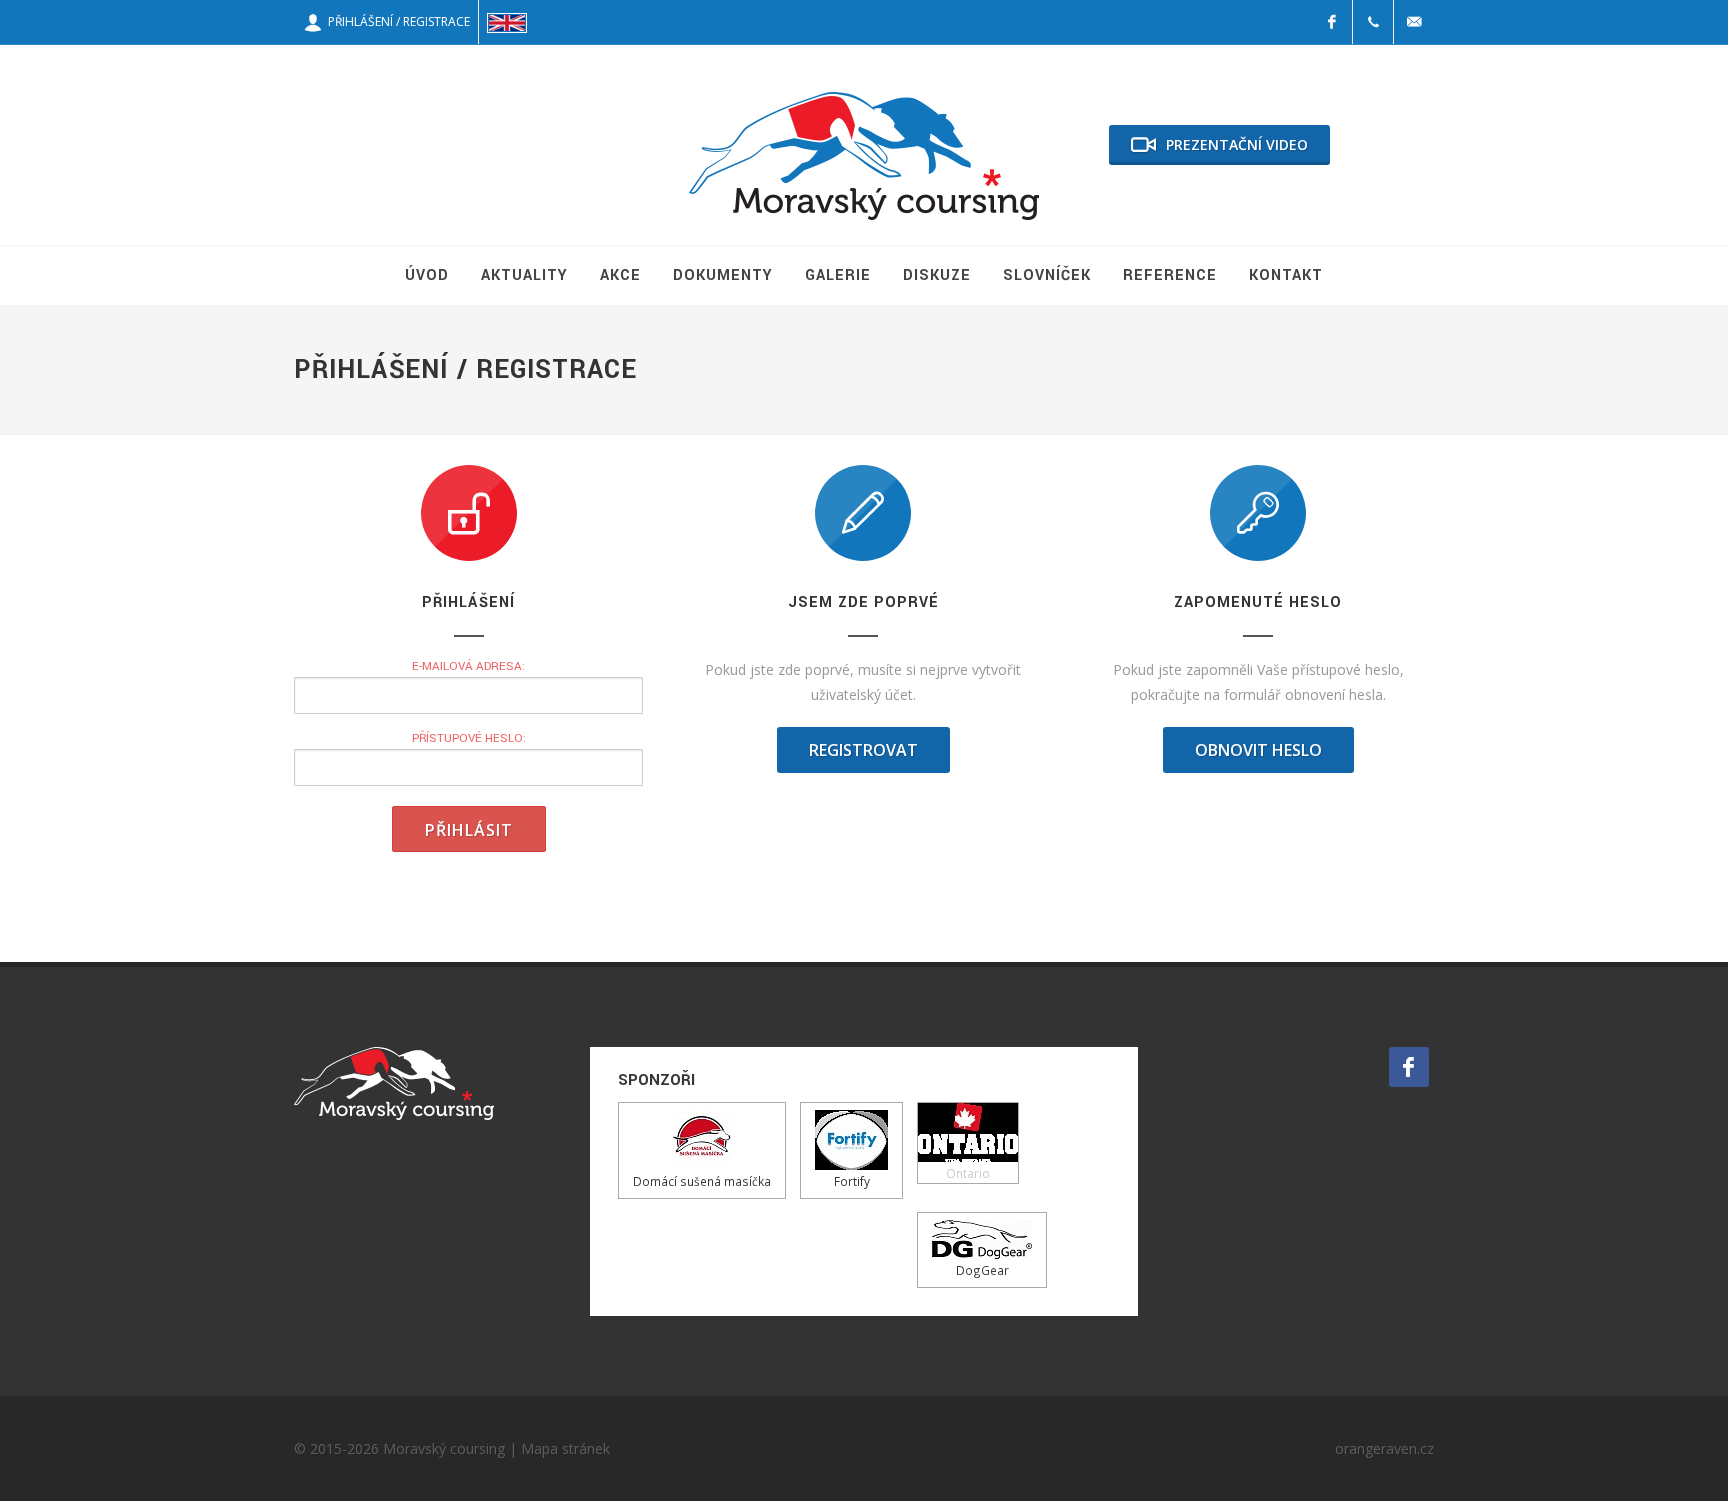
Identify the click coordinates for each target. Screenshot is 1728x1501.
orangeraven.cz (1384, 1448)
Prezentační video (1237, 144)
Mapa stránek (565, 1448)
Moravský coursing (444, 1448)
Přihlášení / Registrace (396, 21)
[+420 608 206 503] (1373, 22)
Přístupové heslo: (469, 738)
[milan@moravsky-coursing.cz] (1414, 22)
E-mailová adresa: (468, 666)
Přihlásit (469, 830)
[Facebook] (1332, 22)
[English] (507, 22)
